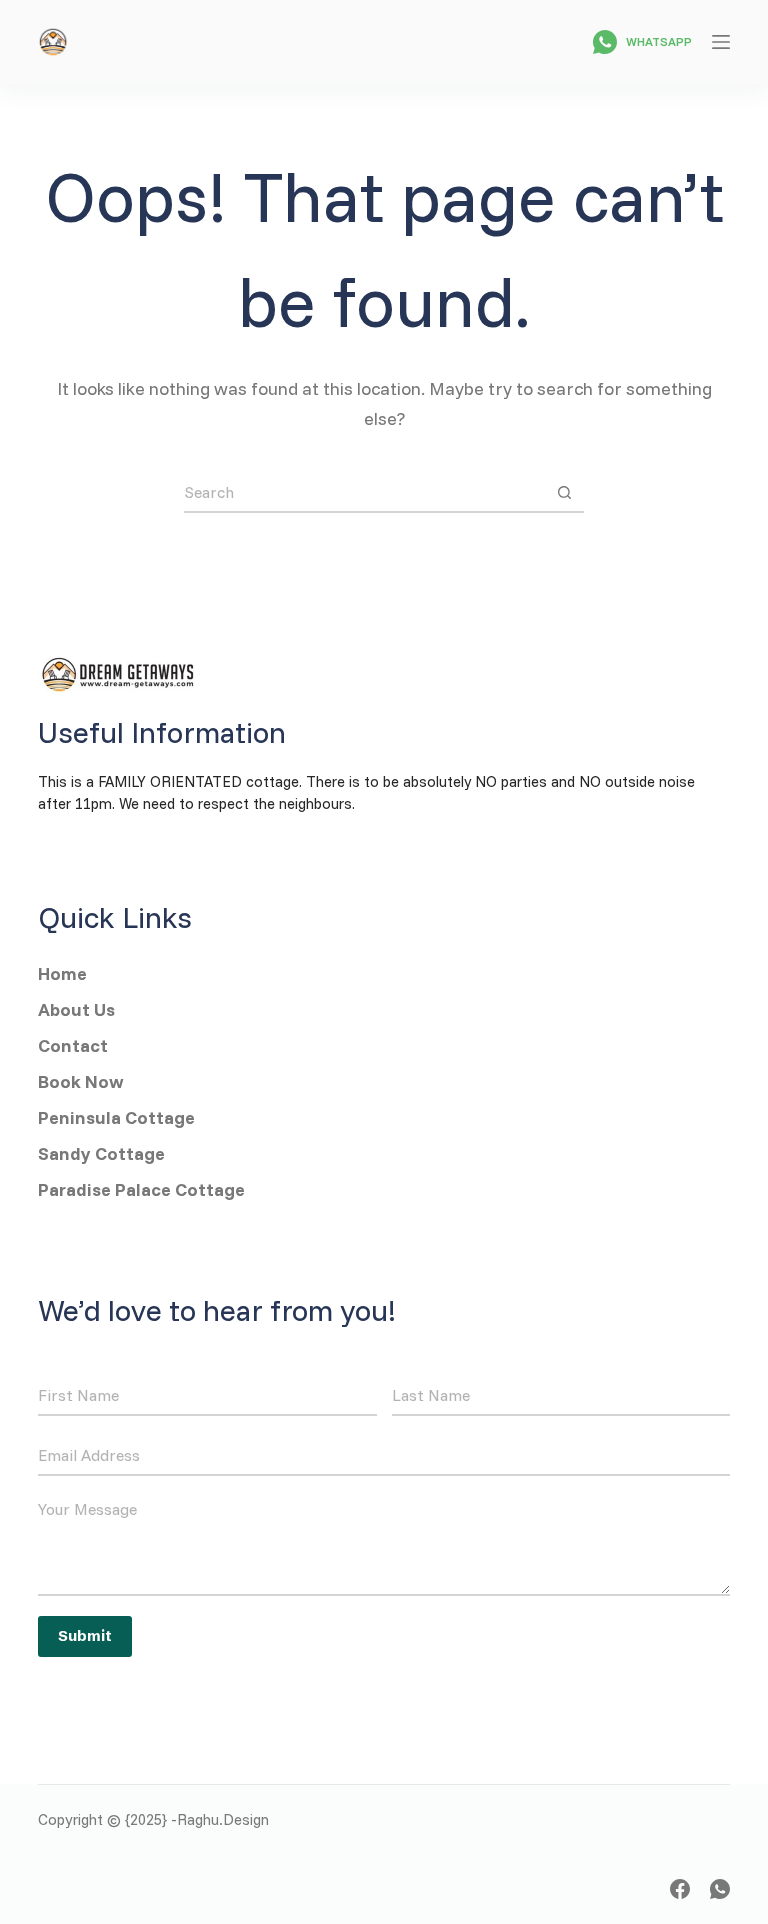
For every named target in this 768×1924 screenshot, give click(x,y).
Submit (85, 1635)
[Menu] (721, 42)
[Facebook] (680, 1889)
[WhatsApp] (720, 1889)
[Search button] (564, 492)
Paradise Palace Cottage (141, 1189)
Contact (73, 1045)
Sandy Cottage (103, 1153)
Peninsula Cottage (116, 1117)
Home (62, 973)
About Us (78, 1009)
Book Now (81, 1081)
